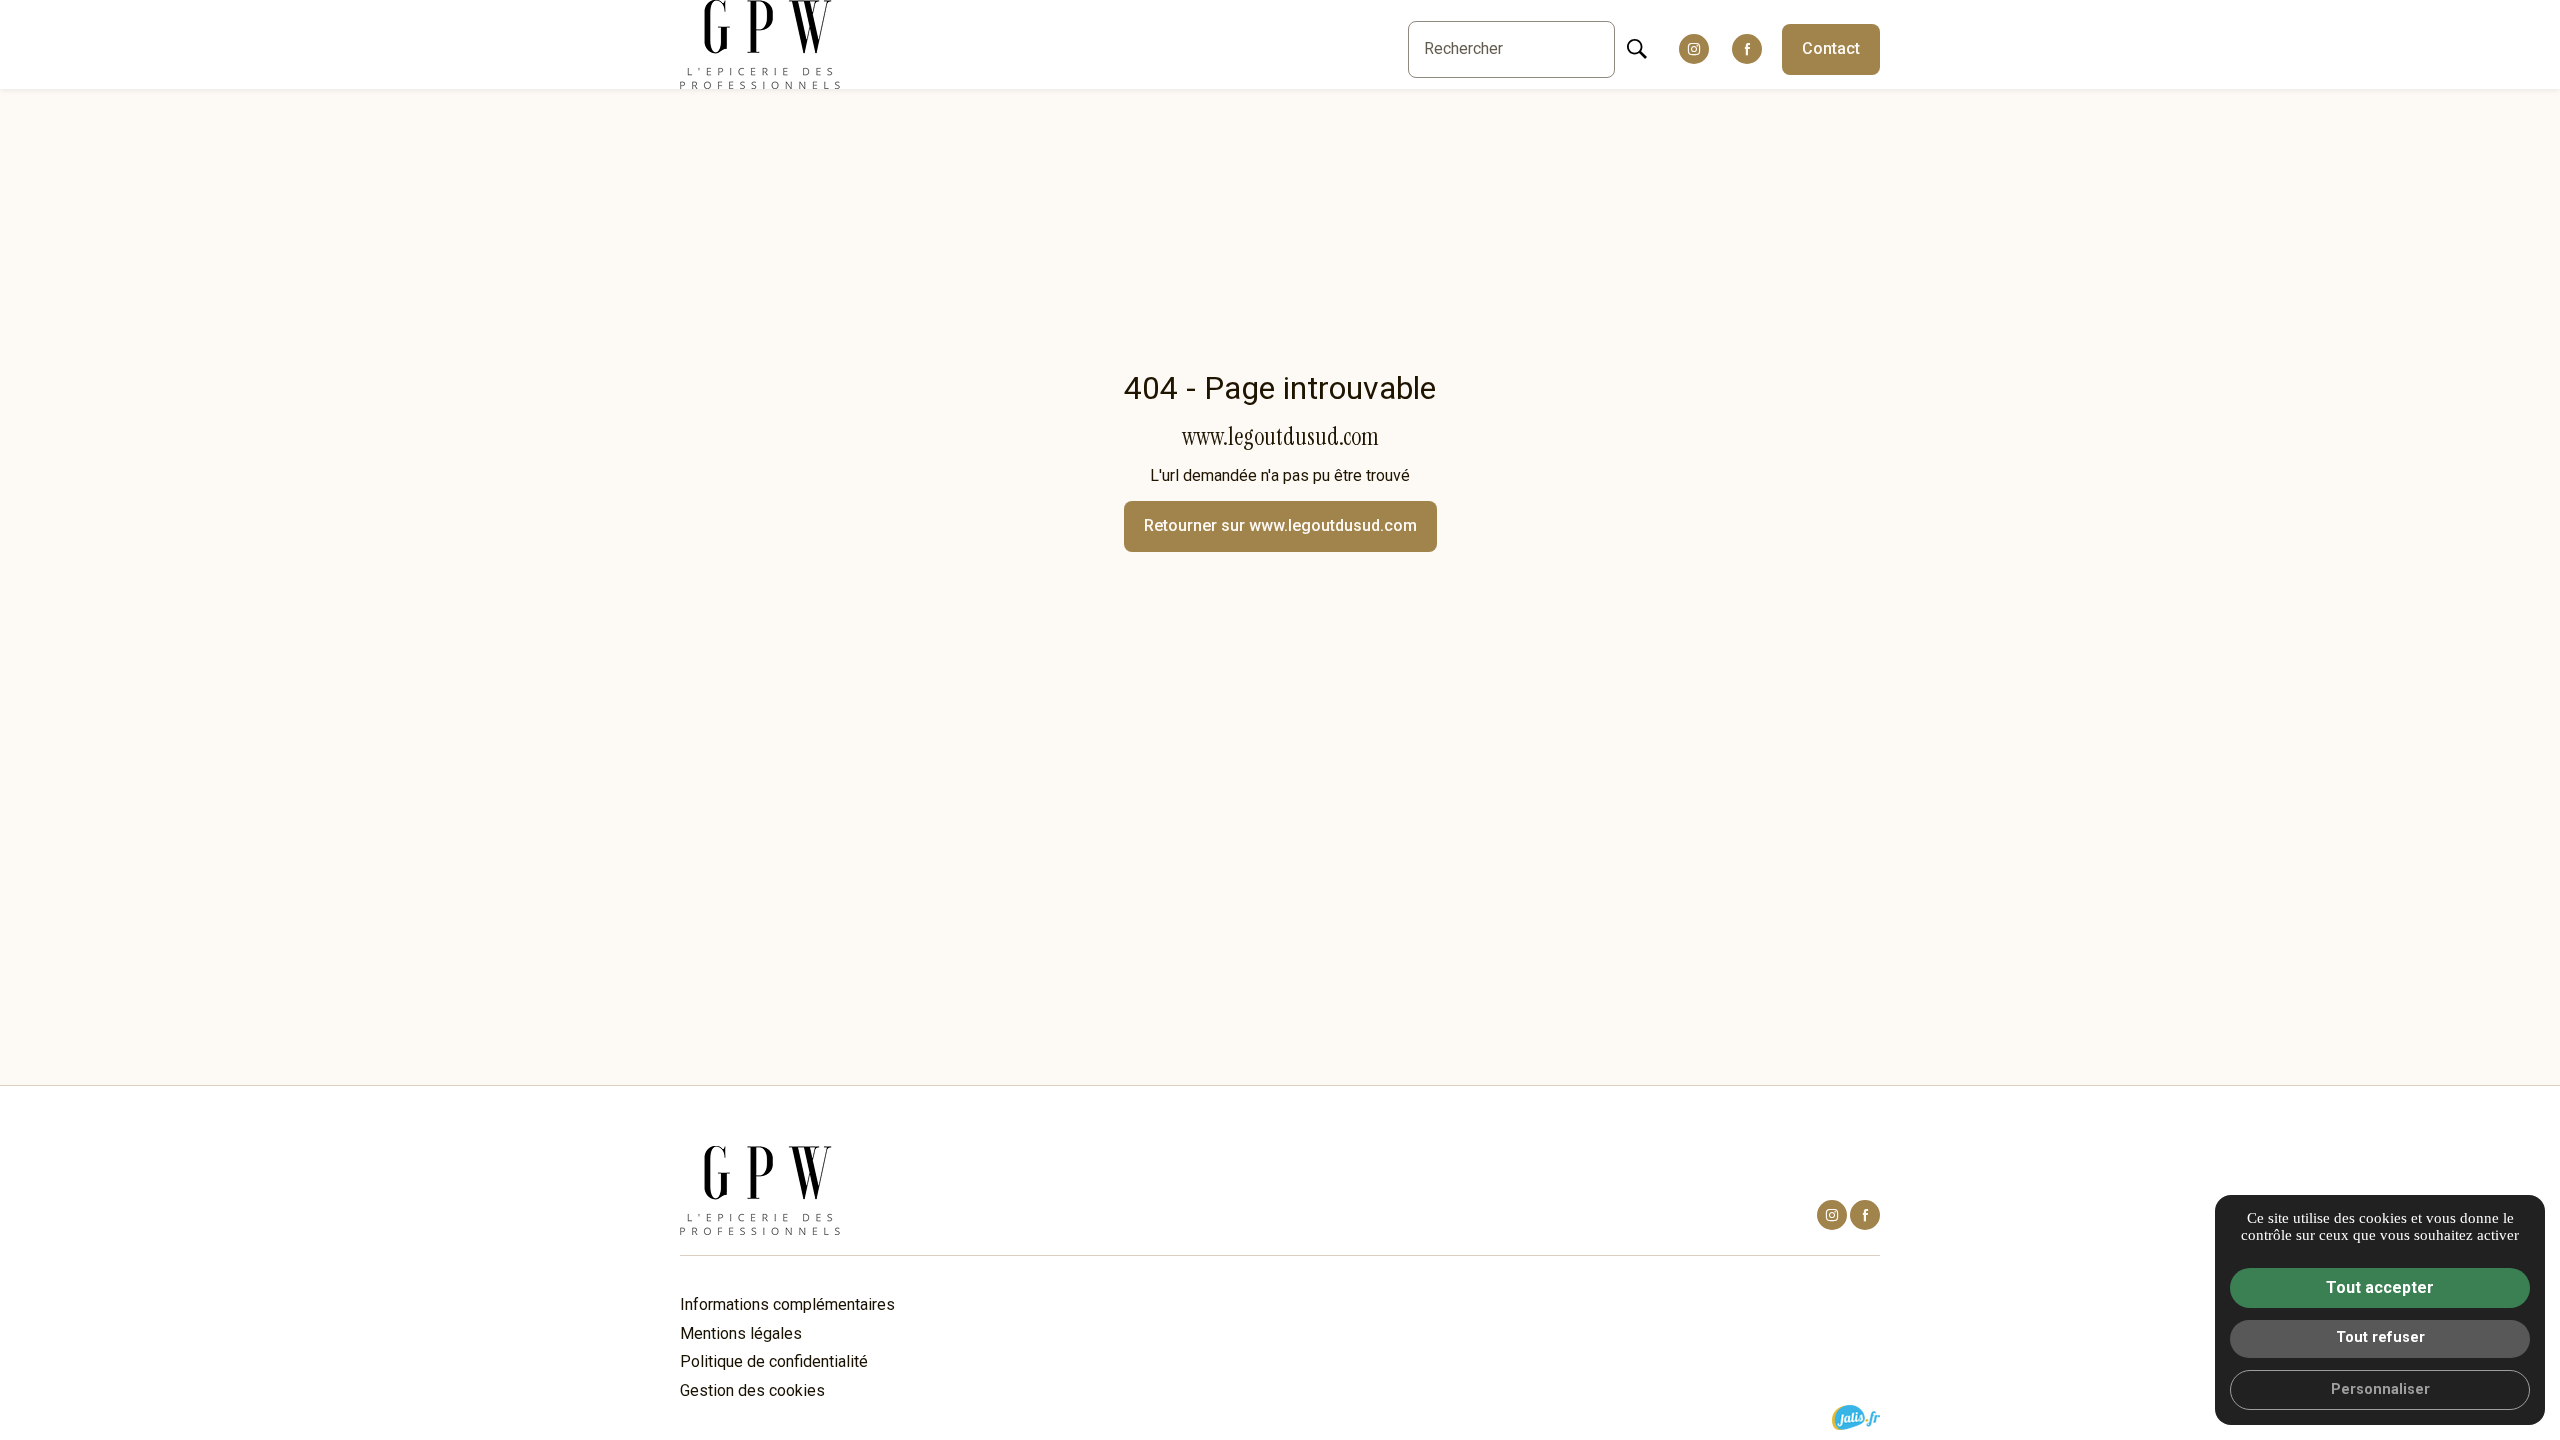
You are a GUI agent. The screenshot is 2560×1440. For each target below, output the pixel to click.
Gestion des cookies (752, 1390)
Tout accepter (2380, 1287)
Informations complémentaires (787, 1305)
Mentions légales (741, 1333)
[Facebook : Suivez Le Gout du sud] (1747, 49)
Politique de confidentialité (774, 1361)
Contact (1831, 48)
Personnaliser (2380, 1389)
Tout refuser (2380, 1337)
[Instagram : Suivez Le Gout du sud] (1694, 49)
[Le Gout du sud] (760, 44)
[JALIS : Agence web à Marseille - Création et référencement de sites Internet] (1856, 1417)
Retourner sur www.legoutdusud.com (1280, 525)
